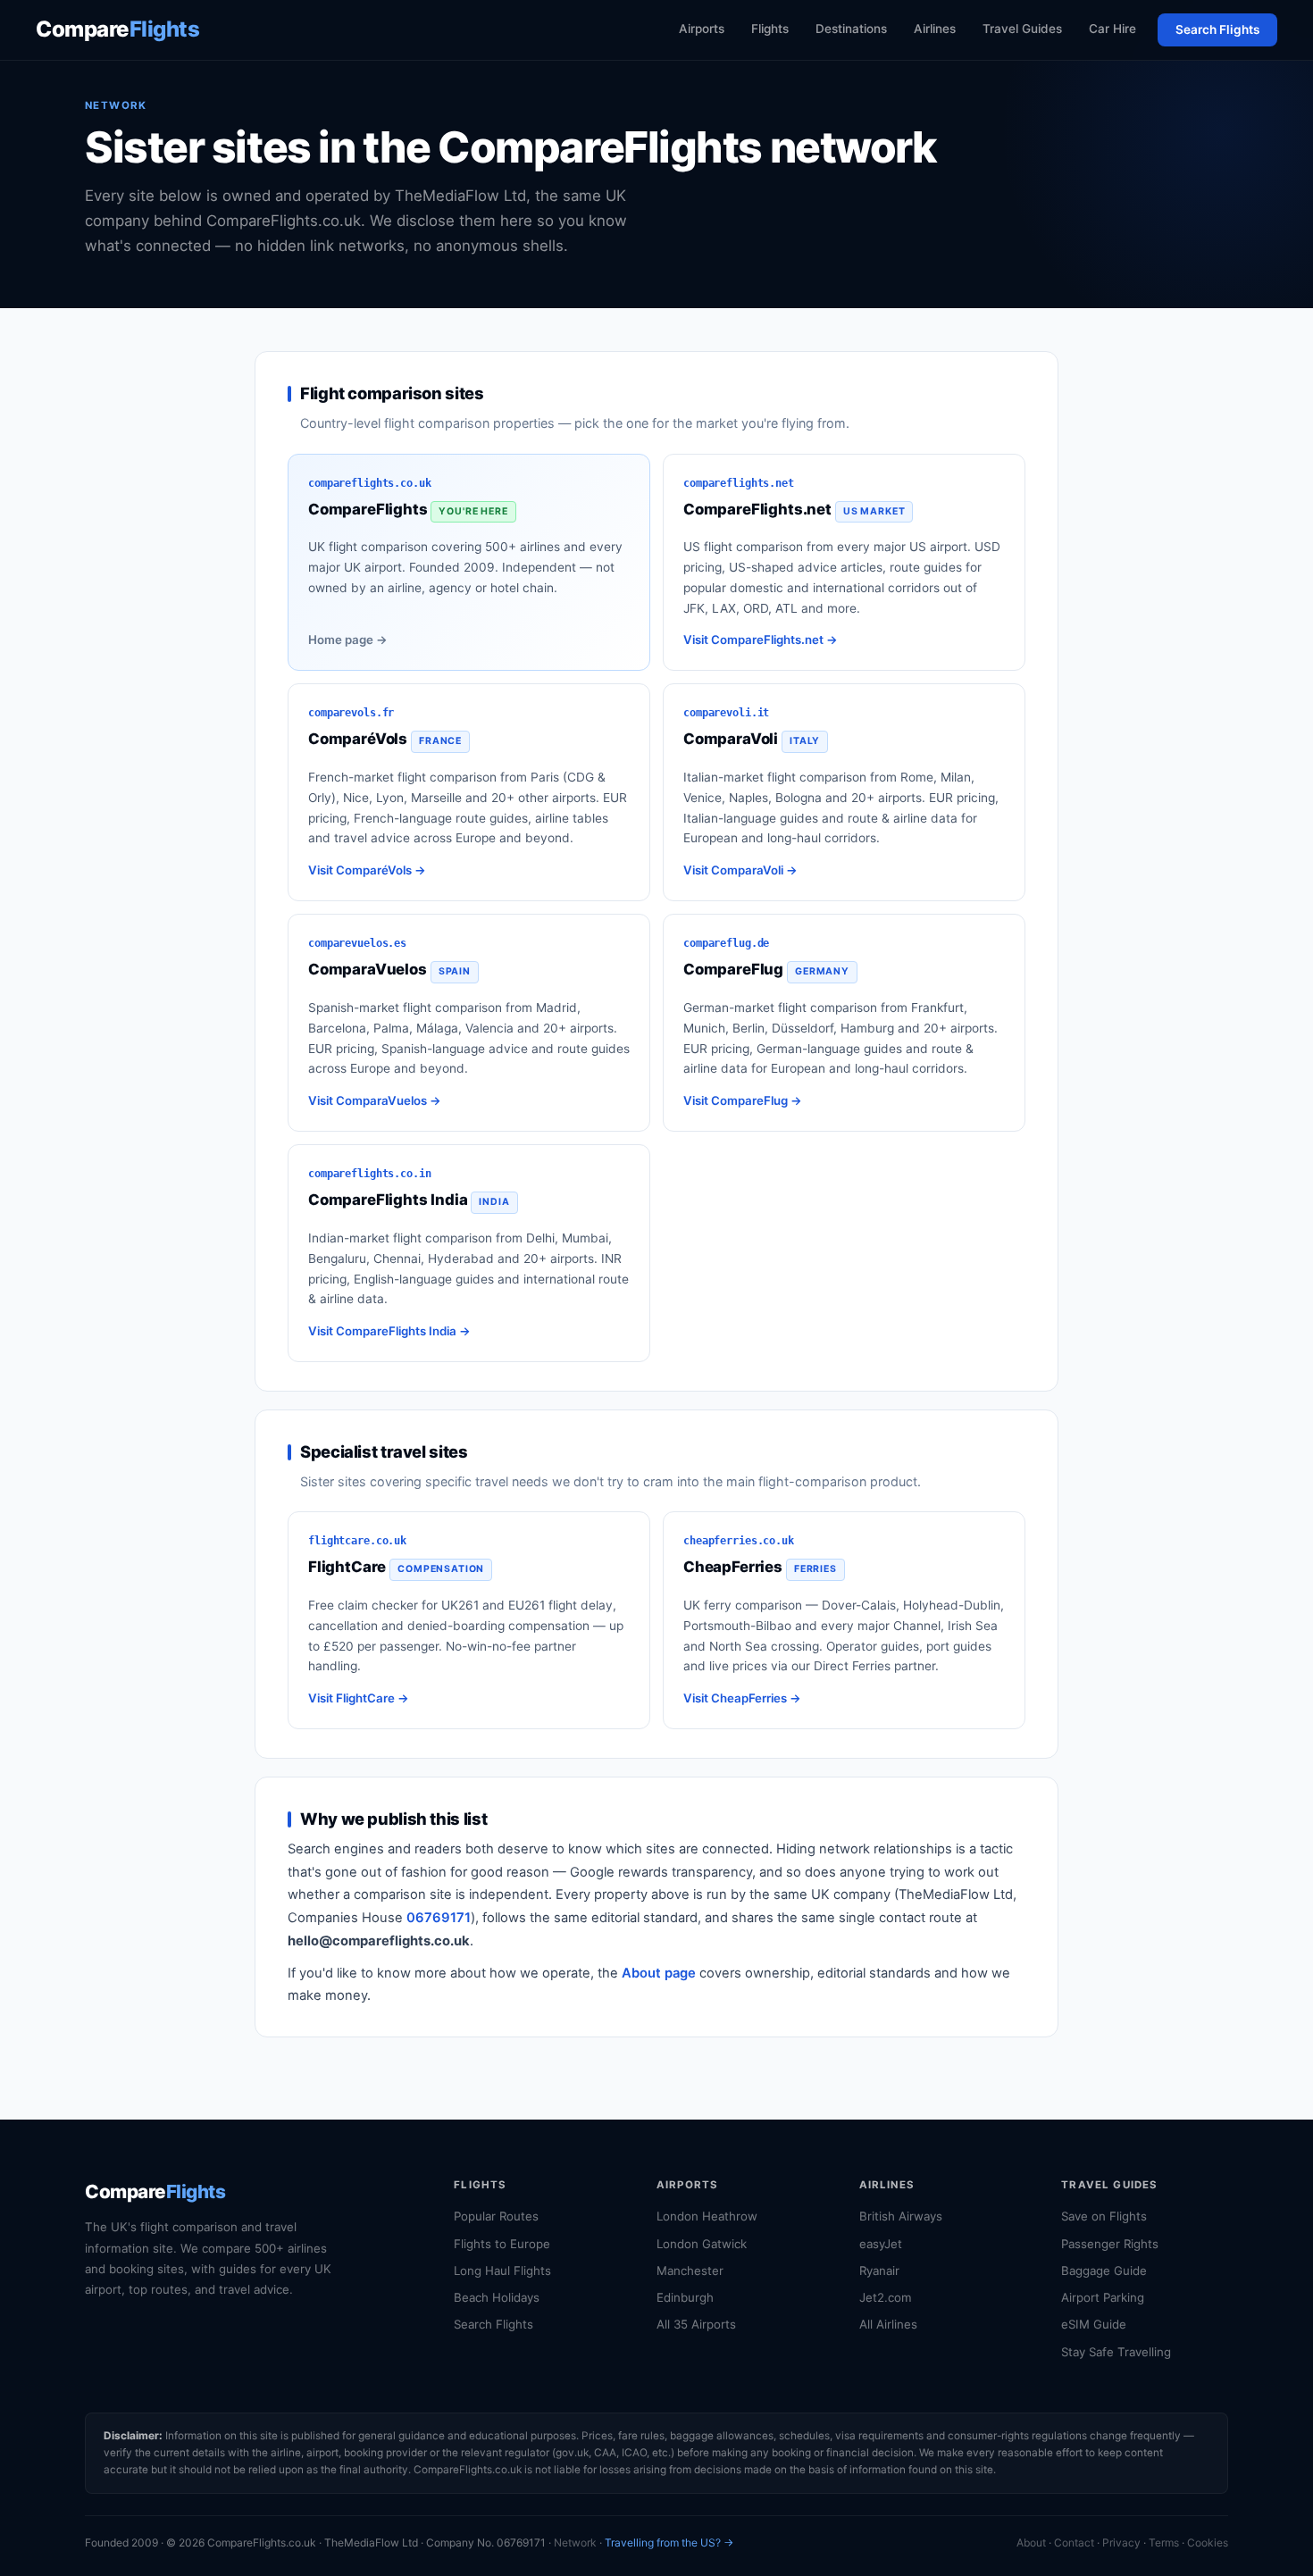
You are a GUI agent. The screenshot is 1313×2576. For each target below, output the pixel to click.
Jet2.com (886, 2297)
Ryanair (879, 2271)
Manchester (690, 2271)
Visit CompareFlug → (743, 1100)
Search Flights (1217, 29)
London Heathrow (707, 2216)
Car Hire (1112, 29)
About (1031, 2543)
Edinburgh (685, 2297)
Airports (702, 29)
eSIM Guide (1094, 2324)
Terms (1164, 2543)
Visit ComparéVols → (367, 870)
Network (575, 2543)
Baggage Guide (1104, 2271)
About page (659, 1973)
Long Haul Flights (502, 2271)
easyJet (881, 2244)
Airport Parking (1103, 2297)
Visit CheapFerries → (742, 1698)
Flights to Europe (502, 2244)
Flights (770, 29)
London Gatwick (702, 2244)
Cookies (1208, 2543)
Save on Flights (1104, 2216)
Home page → (348, 640)
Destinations (851, 29)
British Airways (901, 2216)
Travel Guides (1022, 29)
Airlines (935, 29)
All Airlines (888, 2324)
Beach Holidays (497, 2297)
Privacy (1121, 2543)
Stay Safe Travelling (1116, 2352)
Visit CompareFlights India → (389, 1331)
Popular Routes (496, 2216)
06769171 (439, 1918)
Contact (1074, 2543)
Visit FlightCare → (359, 1698)
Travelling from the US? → (669, 2543)
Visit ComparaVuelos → (375, 1100)
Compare (117, 29)
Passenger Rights (1110, 2244)
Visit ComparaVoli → (740, 870)
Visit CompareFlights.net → (761, 640)
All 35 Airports (696, 2324)
